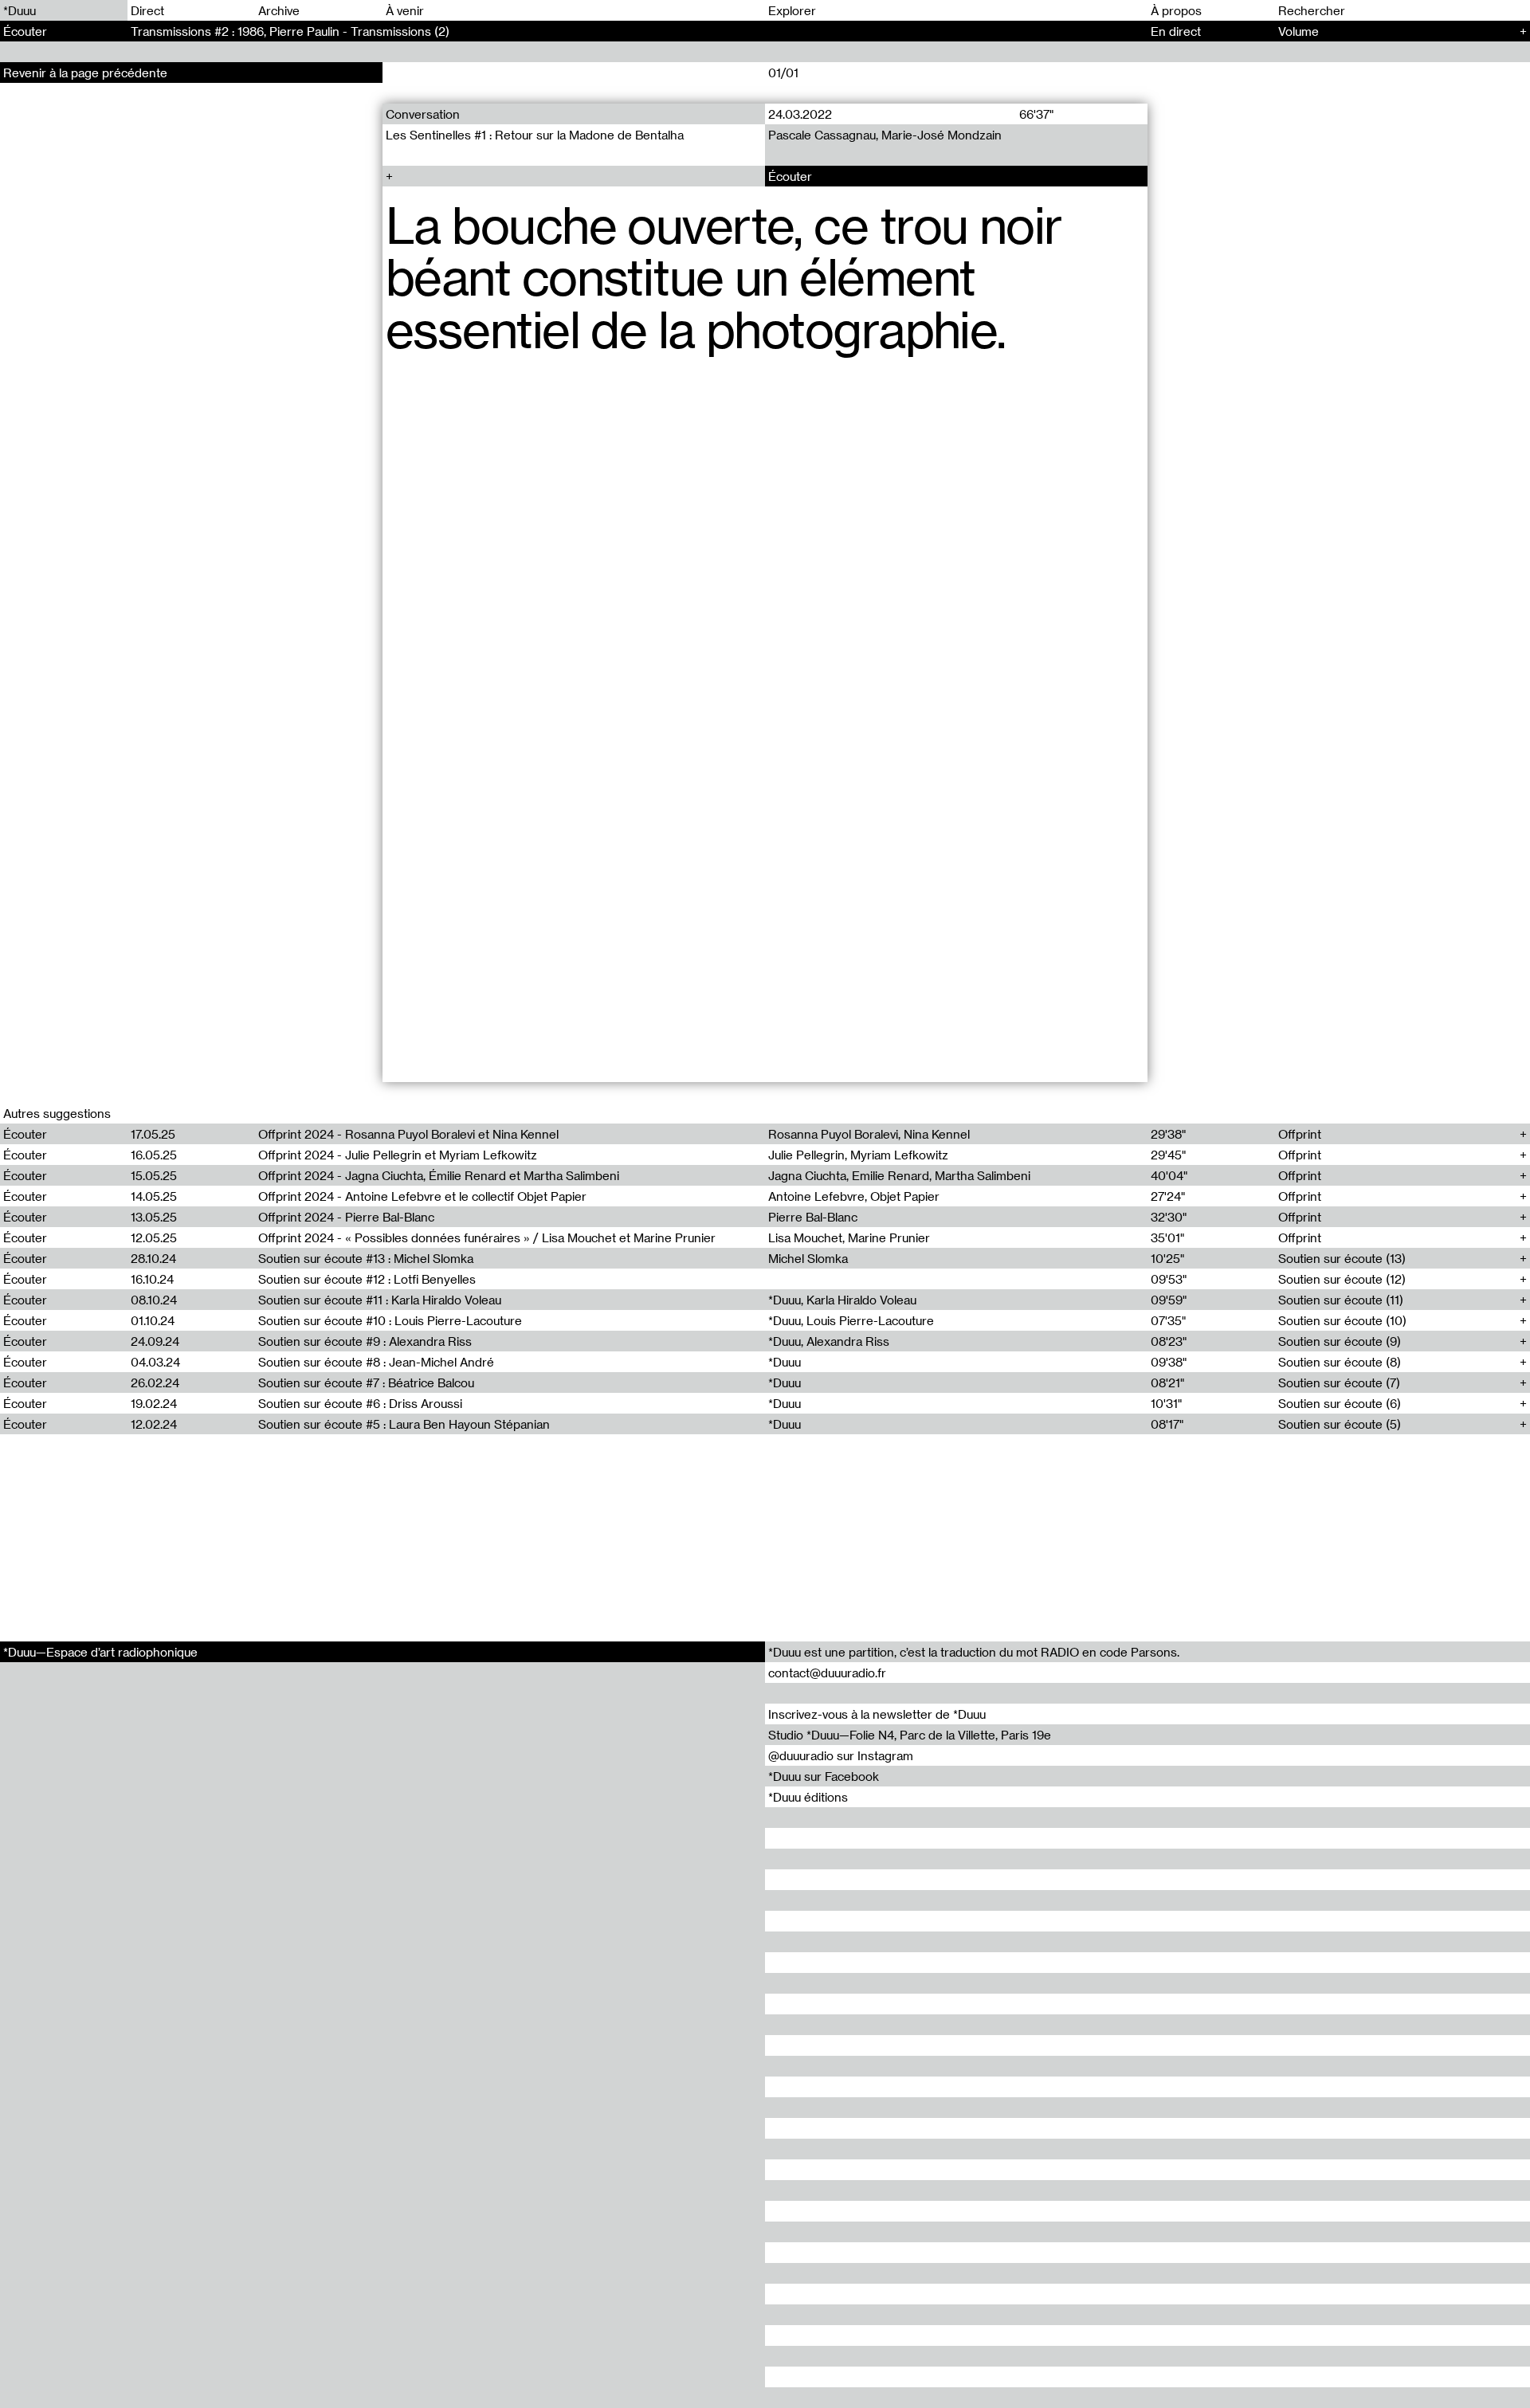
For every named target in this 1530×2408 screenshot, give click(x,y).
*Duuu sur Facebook (824, 1776)
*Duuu (20, 10)
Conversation (423, 114)
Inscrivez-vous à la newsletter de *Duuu (877, 1714)
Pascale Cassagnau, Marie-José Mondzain (885, 135)
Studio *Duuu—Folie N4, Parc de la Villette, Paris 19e (910, 1735)
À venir (405, 10)
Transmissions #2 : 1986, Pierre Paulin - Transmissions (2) (290, 31)
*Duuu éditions (808, 1797)
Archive (279, 10)
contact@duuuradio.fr (827, 1673)
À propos (1176, 10)
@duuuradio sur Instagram (841, 1755)
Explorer (792, 10)
